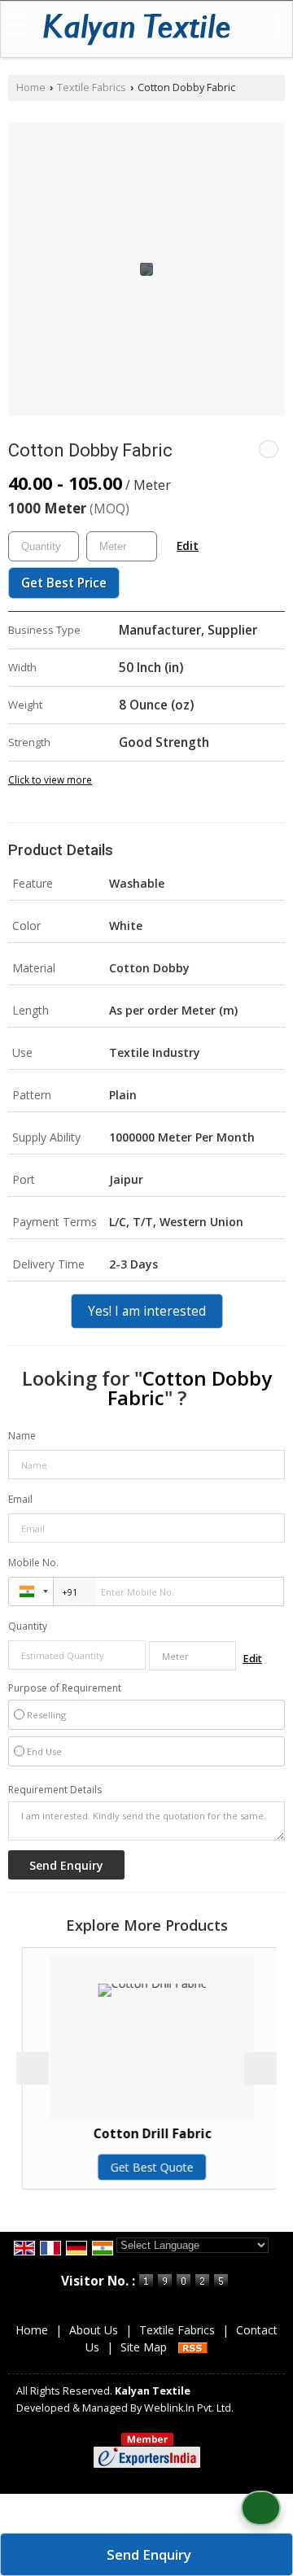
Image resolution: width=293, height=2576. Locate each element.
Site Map (144, 2347)
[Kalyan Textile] (137, 31)
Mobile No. (33, 1563)
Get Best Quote (146, 2167)
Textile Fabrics (92, 87)
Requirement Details (55, 1790)
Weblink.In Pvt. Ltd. (189, 2408)
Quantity (28, 1626)
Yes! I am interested (147, 1311)
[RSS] (193, 2347)
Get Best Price (64, 583)
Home (31, 87)
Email (20, 1499)
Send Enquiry (149, 2554)
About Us (94, 2330)
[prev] (33, 2068)
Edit (188, 546)
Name (22, 1436)
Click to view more (50, 779)
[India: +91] (31, 1591)
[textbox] (122, 546)
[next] (260, 2068)
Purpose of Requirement (65, 1688)
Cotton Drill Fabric (147, 2134)
